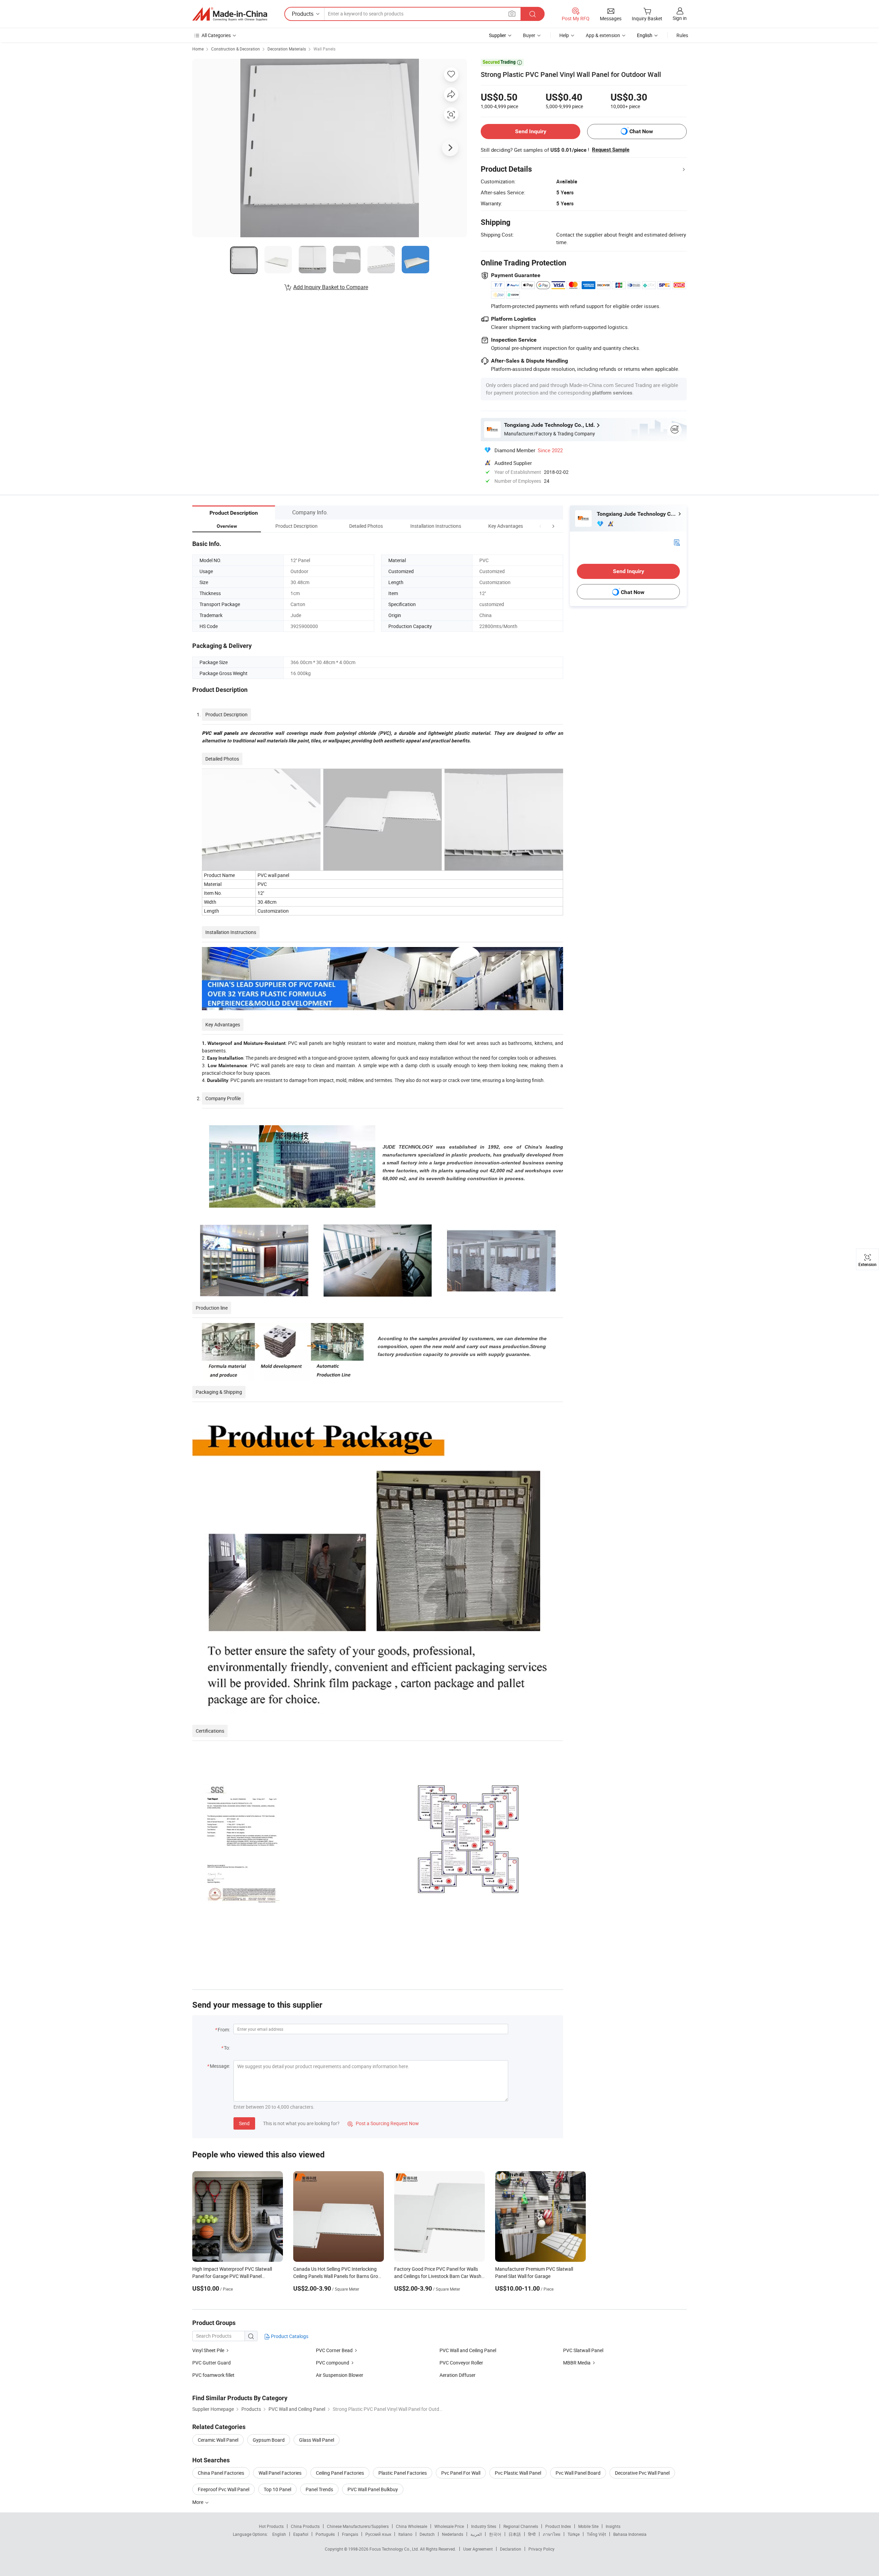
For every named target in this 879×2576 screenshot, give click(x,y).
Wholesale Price (449, 2526)
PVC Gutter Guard (212, 2363)
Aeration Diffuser (458, 2375)
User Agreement (478, 2549)
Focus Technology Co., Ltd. (395, 2549)
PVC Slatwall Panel (583, 2350)
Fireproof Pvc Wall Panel (224, 2489)
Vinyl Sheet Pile (208, 2350)
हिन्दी (532, 2534)
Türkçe (574, 2534)
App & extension (603, 35)
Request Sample (611, 150)
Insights (613, 2526)
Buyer (529, 35)
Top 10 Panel (277, 2489)
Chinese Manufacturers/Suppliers (358, 2526)
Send (244, 2123)
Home (198, 49)
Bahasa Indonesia (630, 2534)
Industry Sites (484, 2526)
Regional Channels (521, 2526)
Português (325, 2534)
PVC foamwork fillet (213, 2375)
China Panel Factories (221, 2473)
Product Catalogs (289, 2336)
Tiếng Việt (596, 2534)
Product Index (558, 2526)
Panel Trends (319, 2489)
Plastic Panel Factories (403, 2473)
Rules (682, 35)
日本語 (515, 2534)
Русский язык (378, 2534)
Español (301, 2534)
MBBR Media (577, 2363)
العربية (476, 2534)
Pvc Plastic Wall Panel (518, 2473)
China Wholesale (412, 2526)
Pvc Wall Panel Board (578, 2473)
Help (564, 35)
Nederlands (453, 2534)
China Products (305, 2526)
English (279, 2534)
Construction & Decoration (236, 49)
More (198, 2502)
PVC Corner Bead (334, 2350)
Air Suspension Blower (340, 2375)
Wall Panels (324, 49)
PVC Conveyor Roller (461, 2363)
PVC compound (333, 2363)
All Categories (216, 35)
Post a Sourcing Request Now (383, 2123)
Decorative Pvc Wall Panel (642, 2473)
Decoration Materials (287, 49)
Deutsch (427, 2534)
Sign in (680, 18)
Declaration (511, 2549)
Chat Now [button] (641, 131)
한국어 (495, 2534)
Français (350, 2534)
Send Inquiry (531, 131)
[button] (540, 526)
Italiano (405, 2534)
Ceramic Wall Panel (218, 2440)
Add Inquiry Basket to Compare (331, 287)
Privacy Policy (541, 2549)
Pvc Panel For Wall (461, 2473)
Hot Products (271, 2526)
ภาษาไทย (552, 2534)
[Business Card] (677, 542)
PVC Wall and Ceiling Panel (468, 2350)
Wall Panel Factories (280, 2473)
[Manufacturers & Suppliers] (230, 14)
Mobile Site (588, 2526)
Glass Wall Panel (317, 2440)
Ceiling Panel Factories (340, 2473)
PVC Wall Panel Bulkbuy (373, 2489)
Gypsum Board (269, 2440)
